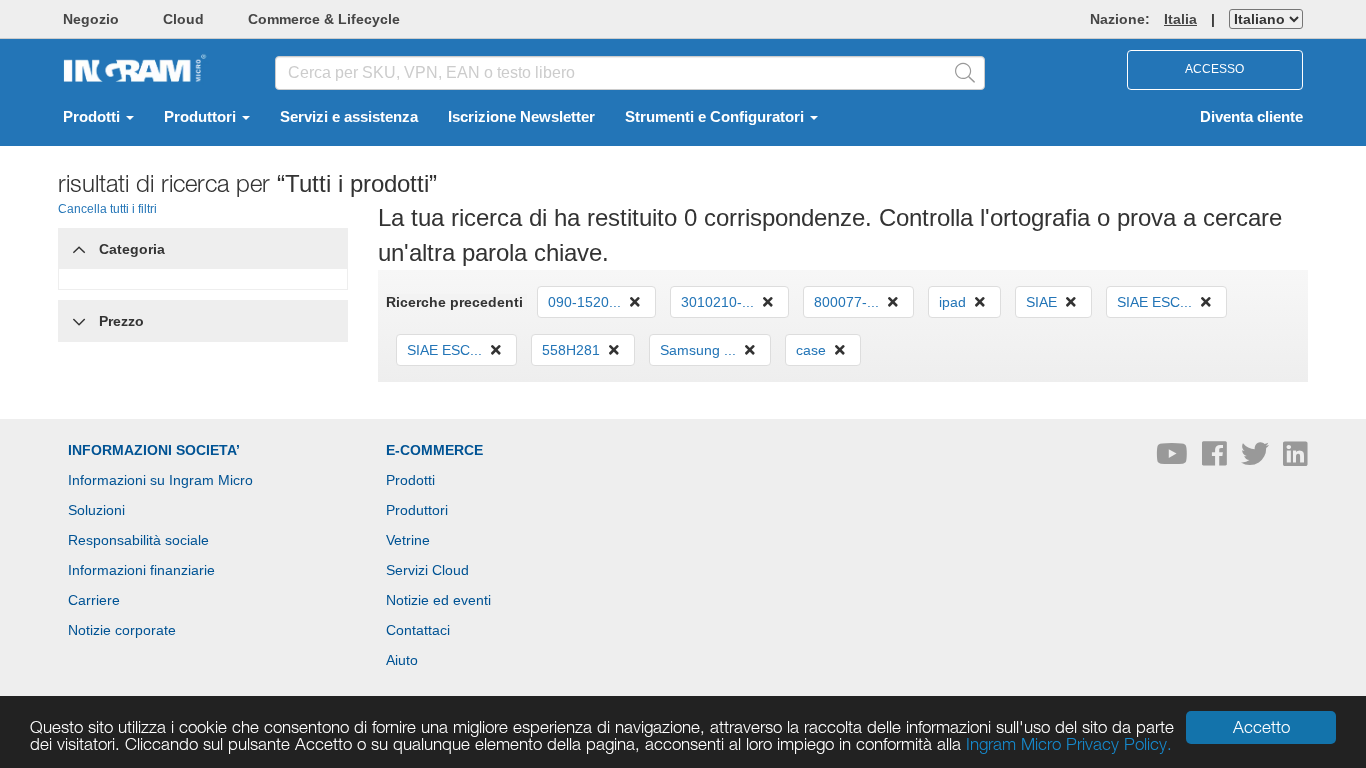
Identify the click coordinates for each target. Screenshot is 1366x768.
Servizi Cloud (427, 570)
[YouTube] (1174, 459)
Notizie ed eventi (438, 600)
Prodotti (93, 117)
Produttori (202, 117)
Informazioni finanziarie (141, 570)
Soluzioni (96, 510)
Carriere (94, 600)
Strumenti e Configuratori (716, 117)
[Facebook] (1216, 459)
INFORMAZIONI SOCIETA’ (154, 450)
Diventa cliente (1251, 117)
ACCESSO (1214, 69)
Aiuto (402, 660)
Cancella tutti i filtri (107, 209)
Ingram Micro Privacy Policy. (1069, 744)
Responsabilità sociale (138, 540)
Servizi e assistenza (349, 117)
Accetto (1261, 727)
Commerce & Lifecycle (324, 19)
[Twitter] (1257, 459)
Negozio (91, 19)
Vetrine (408, 540)
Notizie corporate (122, 630)
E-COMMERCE (434, 450)
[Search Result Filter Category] (79, 244)
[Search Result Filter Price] (79, 321)
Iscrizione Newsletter (521, 117)
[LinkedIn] (1295, 459)
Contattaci (418, 630)
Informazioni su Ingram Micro (160, 480)
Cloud (183, 19)
